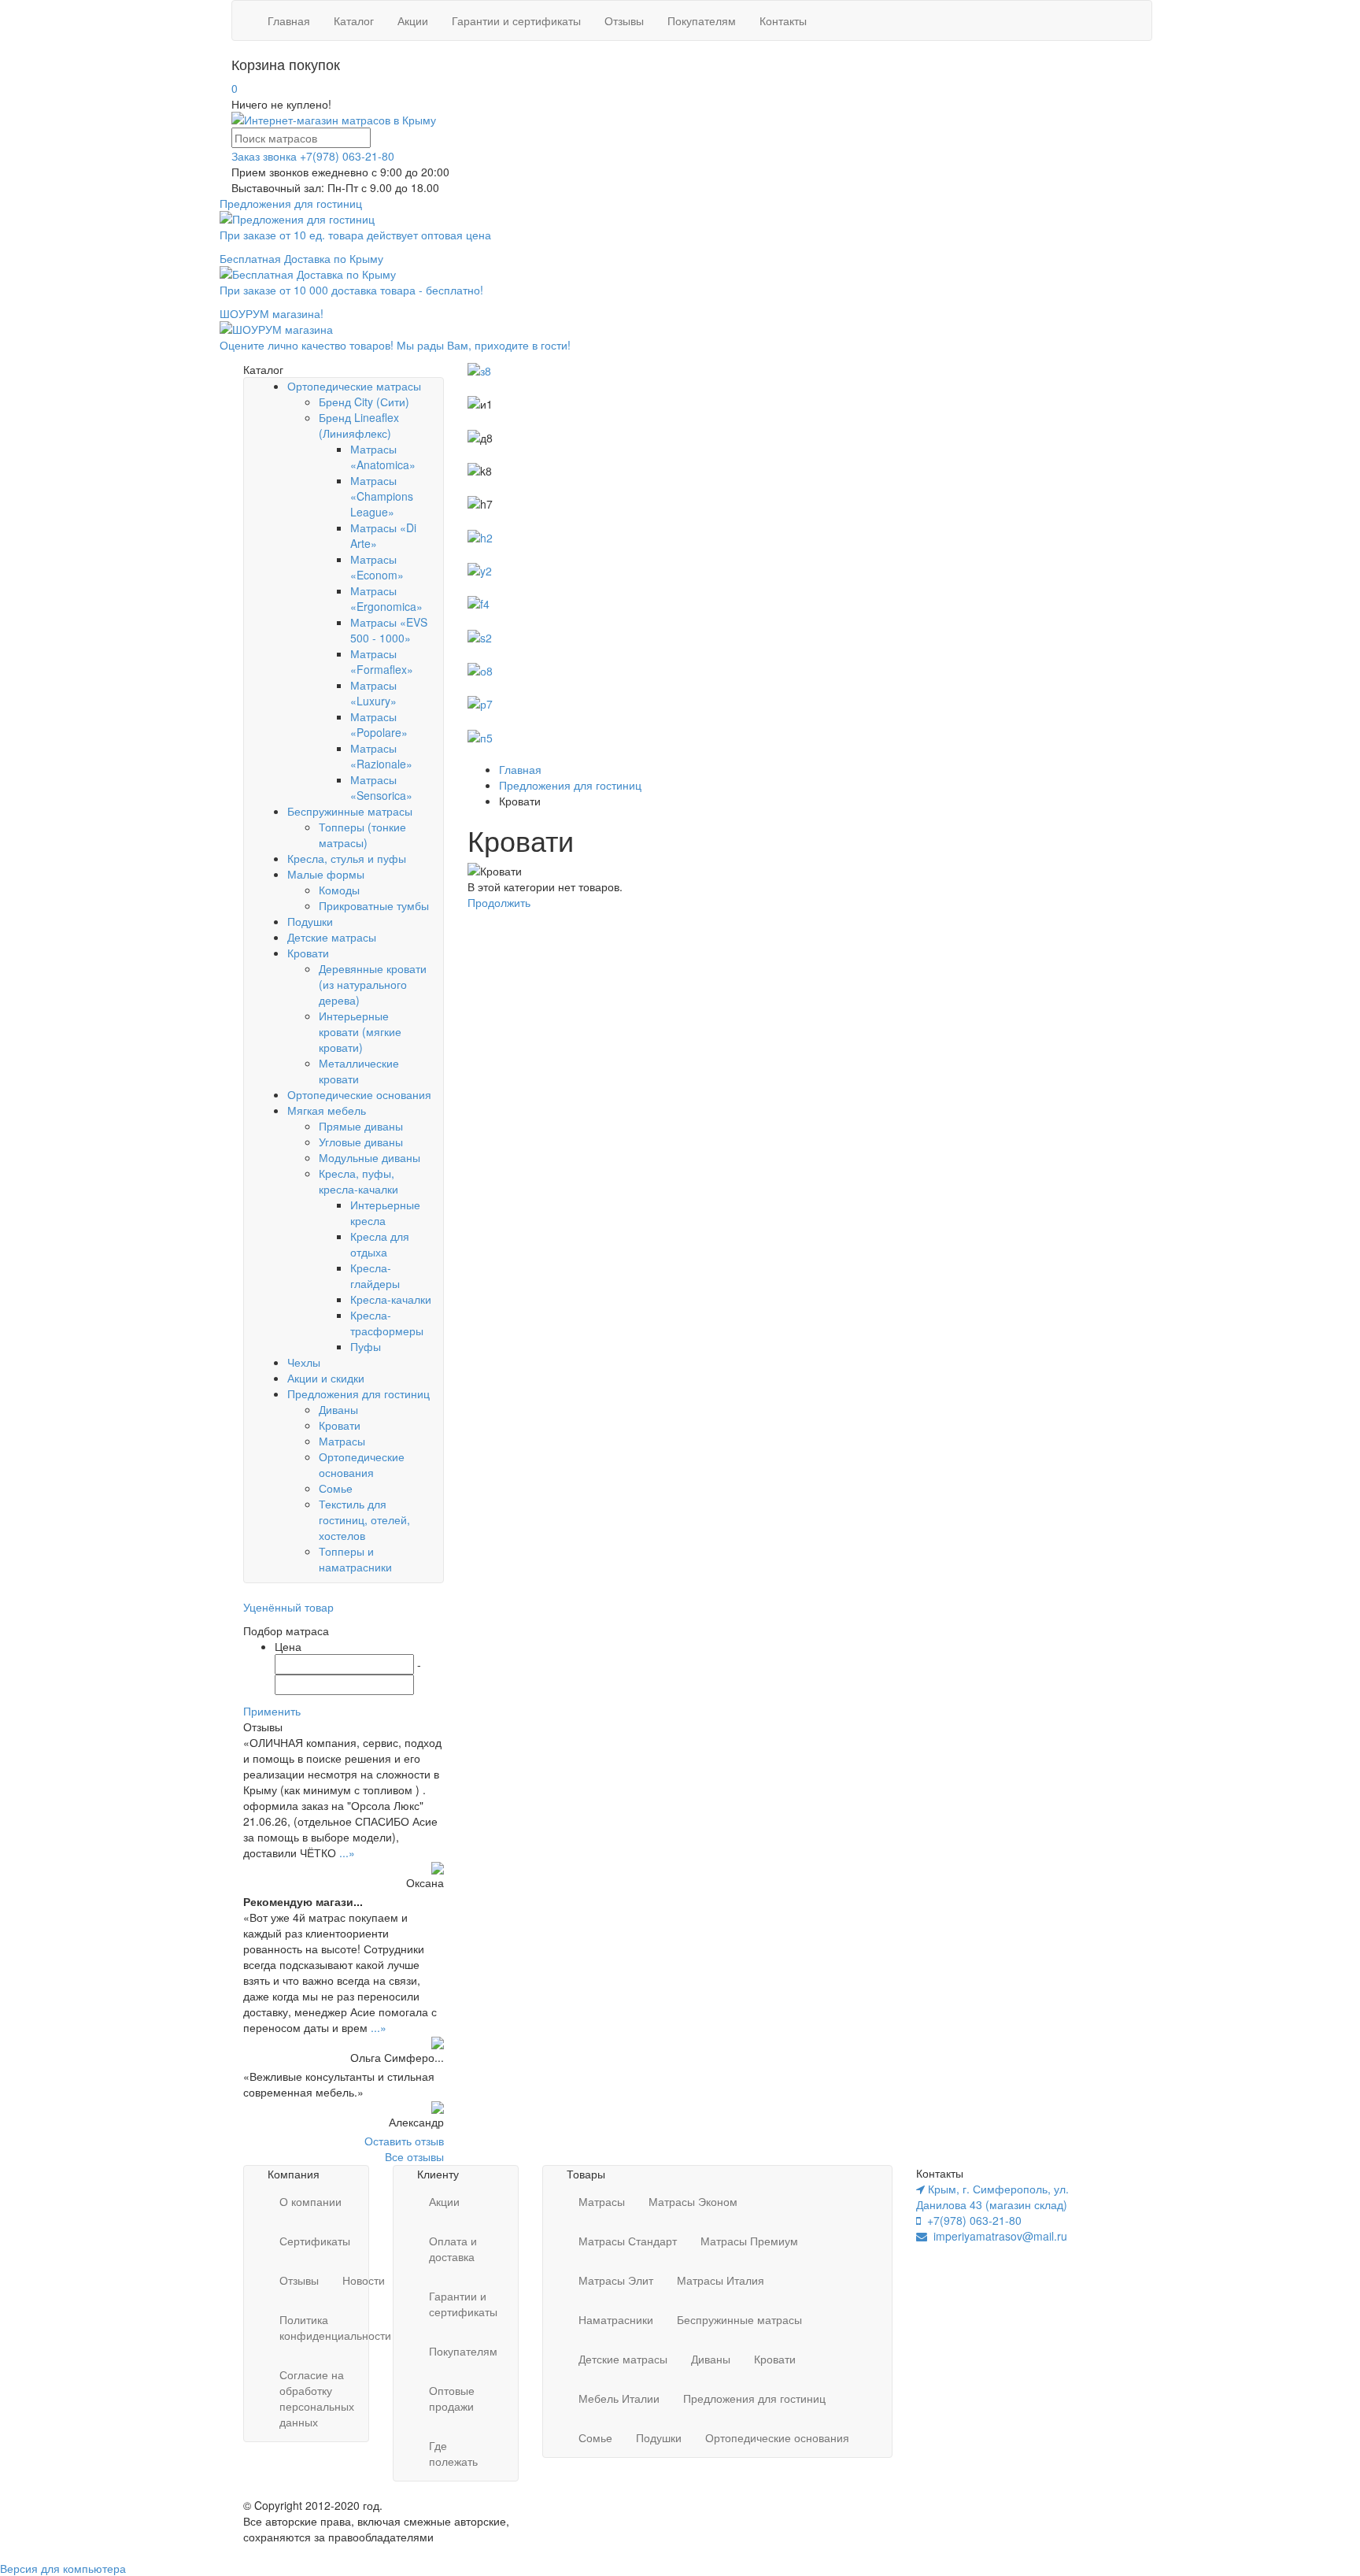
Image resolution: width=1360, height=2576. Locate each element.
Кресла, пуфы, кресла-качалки (358, 1181)
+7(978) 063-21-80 (347, 156)
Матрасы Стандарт (628, 2241)
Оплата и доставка (453, 2248)
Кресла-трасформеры (387, 1323)
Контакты (783, 20)
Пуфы (366, 1346)
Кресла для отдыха (380, 1244)
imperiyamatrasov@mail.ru (997, 2236)
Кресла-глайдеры (375, 1275)
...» (347, 1852)
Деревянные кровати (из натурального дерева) (373, 984)
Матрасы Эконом (693, 2201)
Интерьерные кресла (385, 1212)
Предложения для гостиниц (358, 1393)
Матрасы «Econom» (377, 567)
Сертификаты (315, 2241)
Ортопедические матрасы (354, 386)
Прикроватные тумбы (374, 905)
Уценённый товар (288, 1607)
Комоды (339, 890)
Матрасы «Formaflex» (382, 661)
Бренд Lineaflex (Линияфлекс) (359, 425)
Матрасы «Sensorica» (381, 787)
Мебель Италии (619, 2398)
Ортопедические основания (359, 1094)
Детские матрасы (332, 937)
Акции (413, 20)
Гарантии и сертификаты (516, 20)
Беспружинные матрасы (350, 811)
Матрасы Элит (616, 2280)
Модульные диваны (370, 1157)
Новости (364, 2280)
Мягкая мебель (327, 1110)
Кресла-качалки (391, 1299)
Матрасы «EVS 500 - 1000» (389, 630)
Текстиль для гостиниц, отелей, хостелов (364, 1519)
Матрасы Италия (721, 2280)
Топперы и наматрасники (355, 1559)
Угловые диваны (361, 1142)
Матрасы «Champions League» (382, 496)
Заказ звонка (264, 156)
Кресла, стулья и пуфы (347, 858)
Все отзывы (414, 2156)
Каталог (354, 20)
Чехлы (304, 1362)
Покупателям (702, 20)
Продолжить (499, 902)
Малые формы (326, 874)
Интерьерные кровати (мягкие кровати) (360, 1031)
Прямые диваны (361, 1126)
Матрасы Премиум (749, 2241)
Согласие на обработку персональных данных (317, 2398)
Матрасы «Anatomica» (383, 457)
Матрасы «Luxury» (373, 693)
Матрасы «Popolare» (379, 724)
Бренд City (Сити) (364, 402)
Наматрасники (616, 2319)
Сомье (336, 1488)
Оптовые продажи (452, 2398)
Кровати (308, 953)
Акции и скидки (326, 1378)
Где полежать (453, 2453)
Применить (272, 1711)
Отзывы (624, 20)
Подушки (310, 921)
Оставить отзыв (404, 2141)
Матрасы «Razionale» (381, 756)
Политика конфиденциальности (335, 2327)
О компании (310, 2201)
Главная (289, 20)
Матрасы (342, 1441)
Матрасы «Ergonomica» (386, 598)
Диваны (338, 1409)
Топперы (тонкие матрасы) (362, 835)
